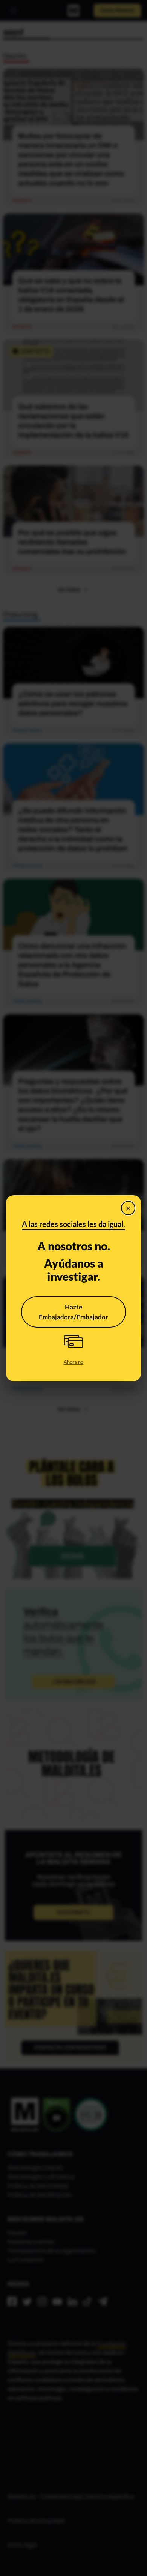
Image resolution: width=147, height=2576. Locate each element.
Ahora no (73, 1362)
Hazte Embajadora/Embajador (73, 1312)
